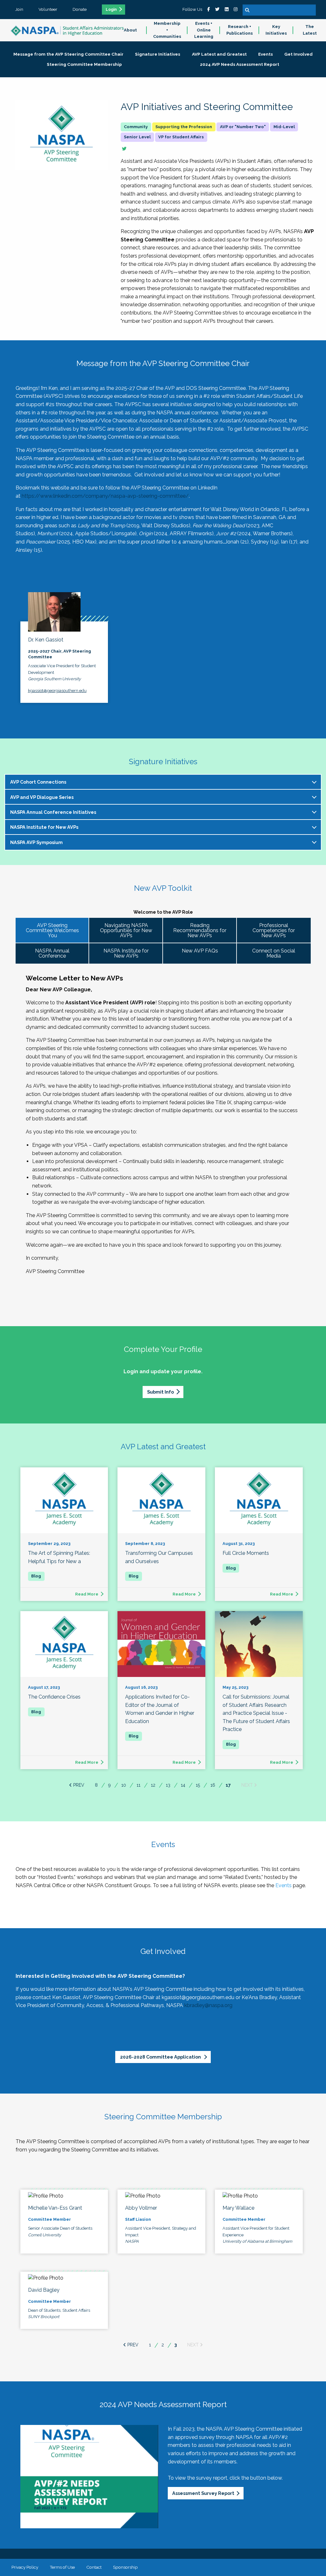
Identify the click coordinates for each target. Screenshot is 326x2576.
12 (153, 1785)
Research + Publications (240, 30)
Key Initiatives (276, 30)
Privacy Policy (25, 2567)
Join (19, 9)
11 (138, 1785)
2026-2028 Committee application (161, 2057)
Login (111, 10)
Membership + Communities (167, 30)
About (130, 30)
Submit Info (160, 1392)
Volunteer (48, 9)
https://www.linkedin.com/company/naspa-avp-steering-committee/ (105, 496)
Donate (80, 9)
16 (213, 1785)
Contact (94, 2567)
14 (183, 1785)
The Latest (310, 30)
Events (283, 1885)
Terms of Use (62, 2567)
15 (198, 1785)
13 (168, 1785)
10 (124, 1785)
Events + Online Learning (204, 30)
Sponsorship (125, 2567)
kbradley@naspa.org (208, 2005)
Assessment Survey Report (203, 2493)
